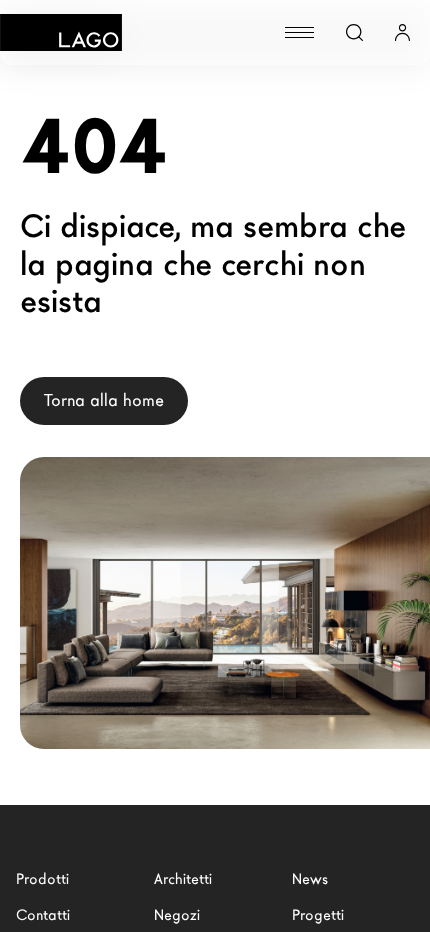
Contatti (43, 915)
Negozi (177, 915)
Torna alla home (104, 400)
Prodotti (42, 879)
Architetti (183, 879)
